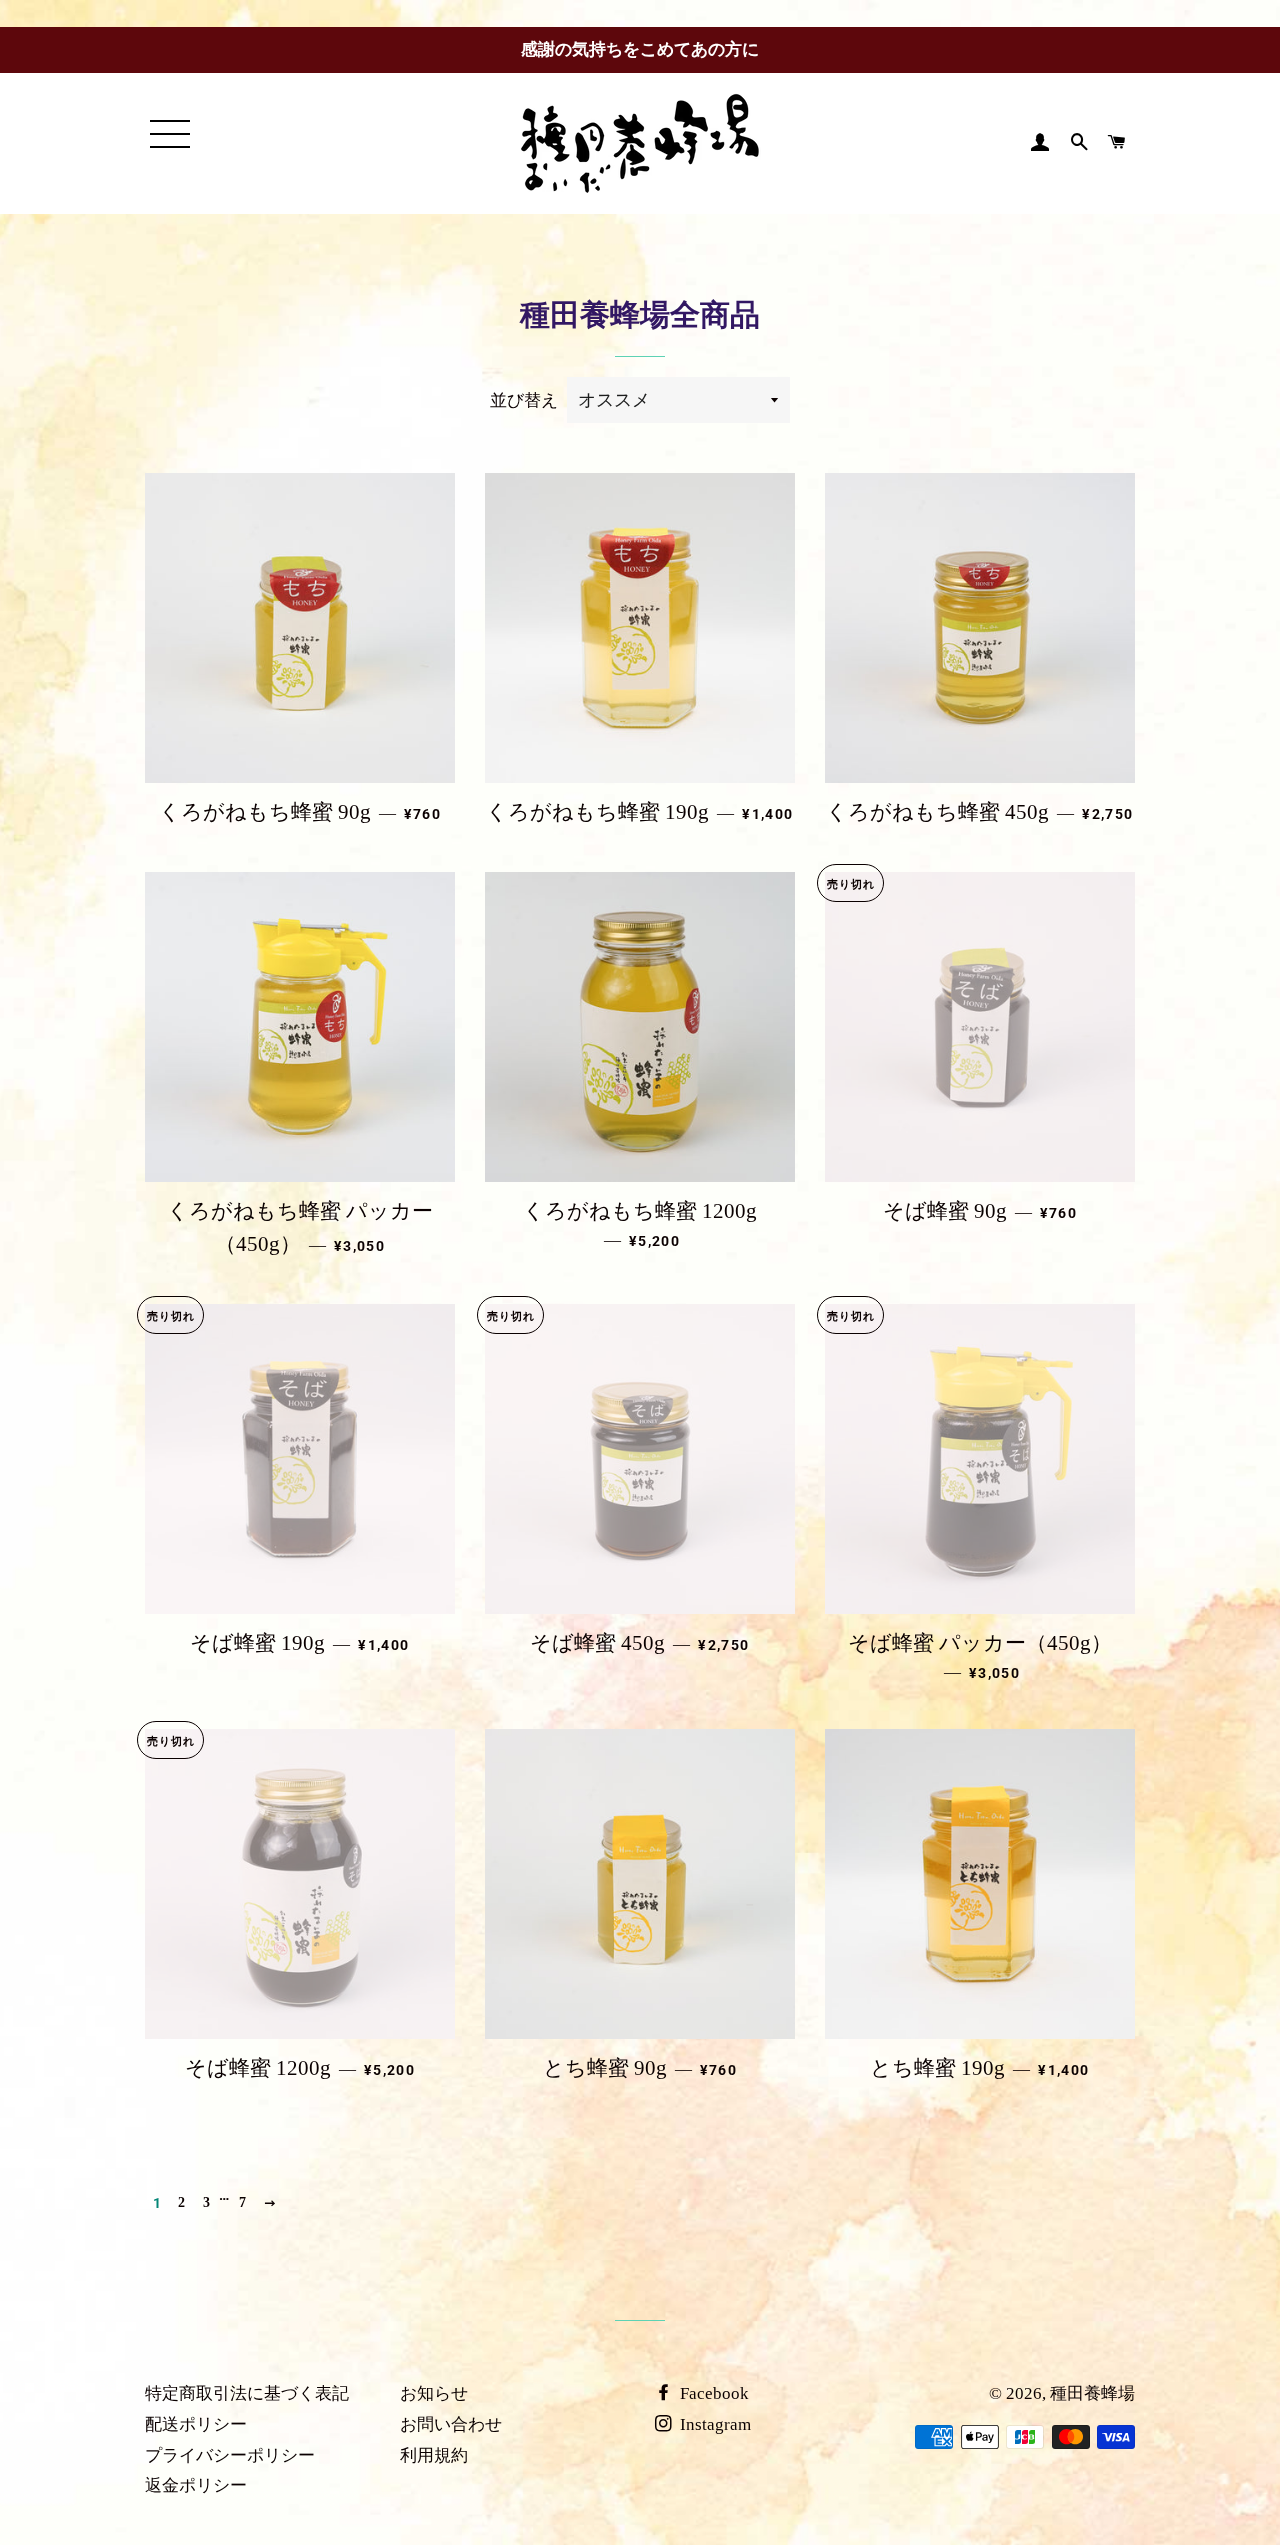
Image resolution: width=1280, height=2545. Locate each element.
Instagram (713, 2424)
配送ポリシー (196, 2424)
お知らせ (434, 2393)
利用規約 (434, 2455)
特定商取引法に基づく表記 (247, 2393)
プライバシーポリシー (230, 2455)
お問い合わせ (451, 2424)
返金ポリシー (196, 2485)
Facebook (712, 2393)
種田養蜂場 (1092, 2393)
